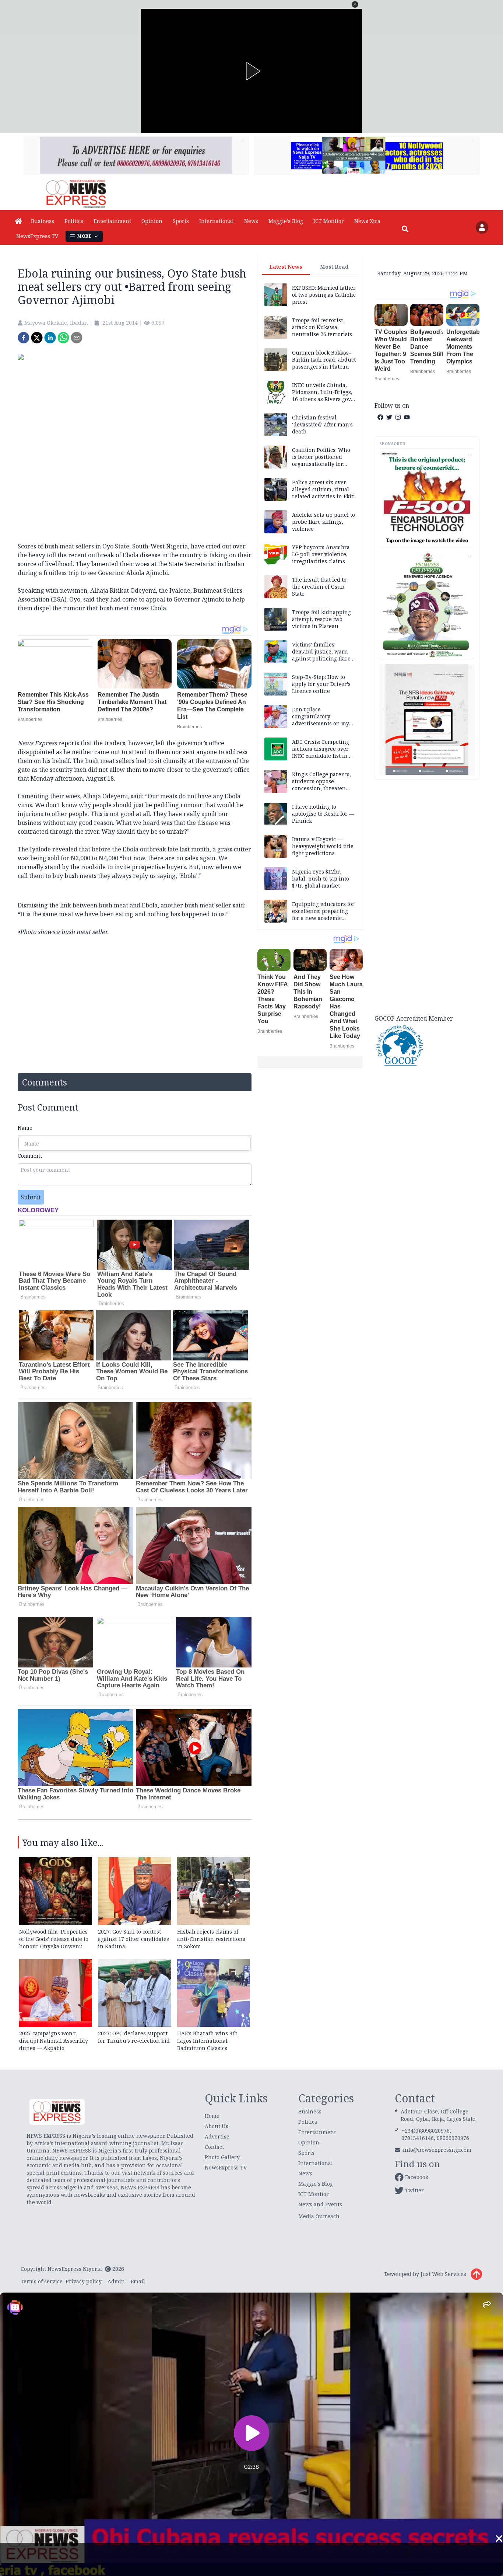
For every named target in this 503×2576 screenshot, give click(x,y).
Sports (181, 221)
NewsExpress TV (37, 236)
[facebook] (24, 338)
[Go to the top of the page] (476, 2274)
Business (43, 221)
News (251, 221)
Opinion (152, 221)
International (217, 221)
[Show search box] (405, 229)
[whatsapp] (63, 338)
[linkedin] (50, 338)
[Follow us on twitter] (389, 417)
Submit (31, 1197)
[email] (77, 338)
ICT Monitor (329, 221)
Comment (30, 1156)
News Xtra (367, 221)
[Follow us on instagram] (398, 417)
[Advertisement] (427, 896)
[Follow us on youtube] (407, 417)
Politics (74, 221)
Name (25, 1128)
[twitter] (37, 338)
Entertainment (112, 221)
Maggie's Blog (286, 221)
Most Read (334, 267)
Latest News (286, 267)
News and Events (320, 2204)
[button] (355, 4)
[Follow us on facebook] (380, 417)
